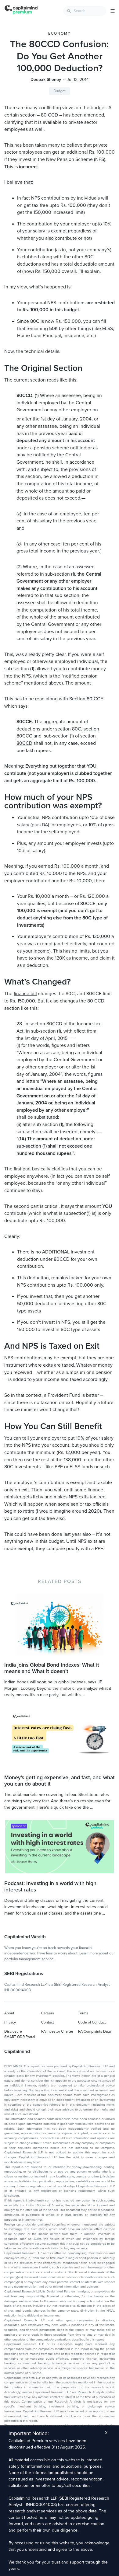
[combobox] (85, 11)
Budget (60, 91)
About (9, 2013)
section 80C (68, 729)
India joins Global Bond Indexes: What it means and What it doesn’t (52, 1668)
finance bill (25, 994)
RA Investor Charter (57, 2031)
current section (30, 380)
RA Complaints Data (94, 2031)
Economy (60, 33)
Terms (83, 2013)
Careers (48, 2013)
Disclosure (13, 2031)
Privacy (10, 2022)
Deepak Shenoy (46, 80)
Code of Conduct (92, 2022)
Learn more (89, 1953)
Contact (48, 2022)
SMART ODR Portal (20, 2037)
